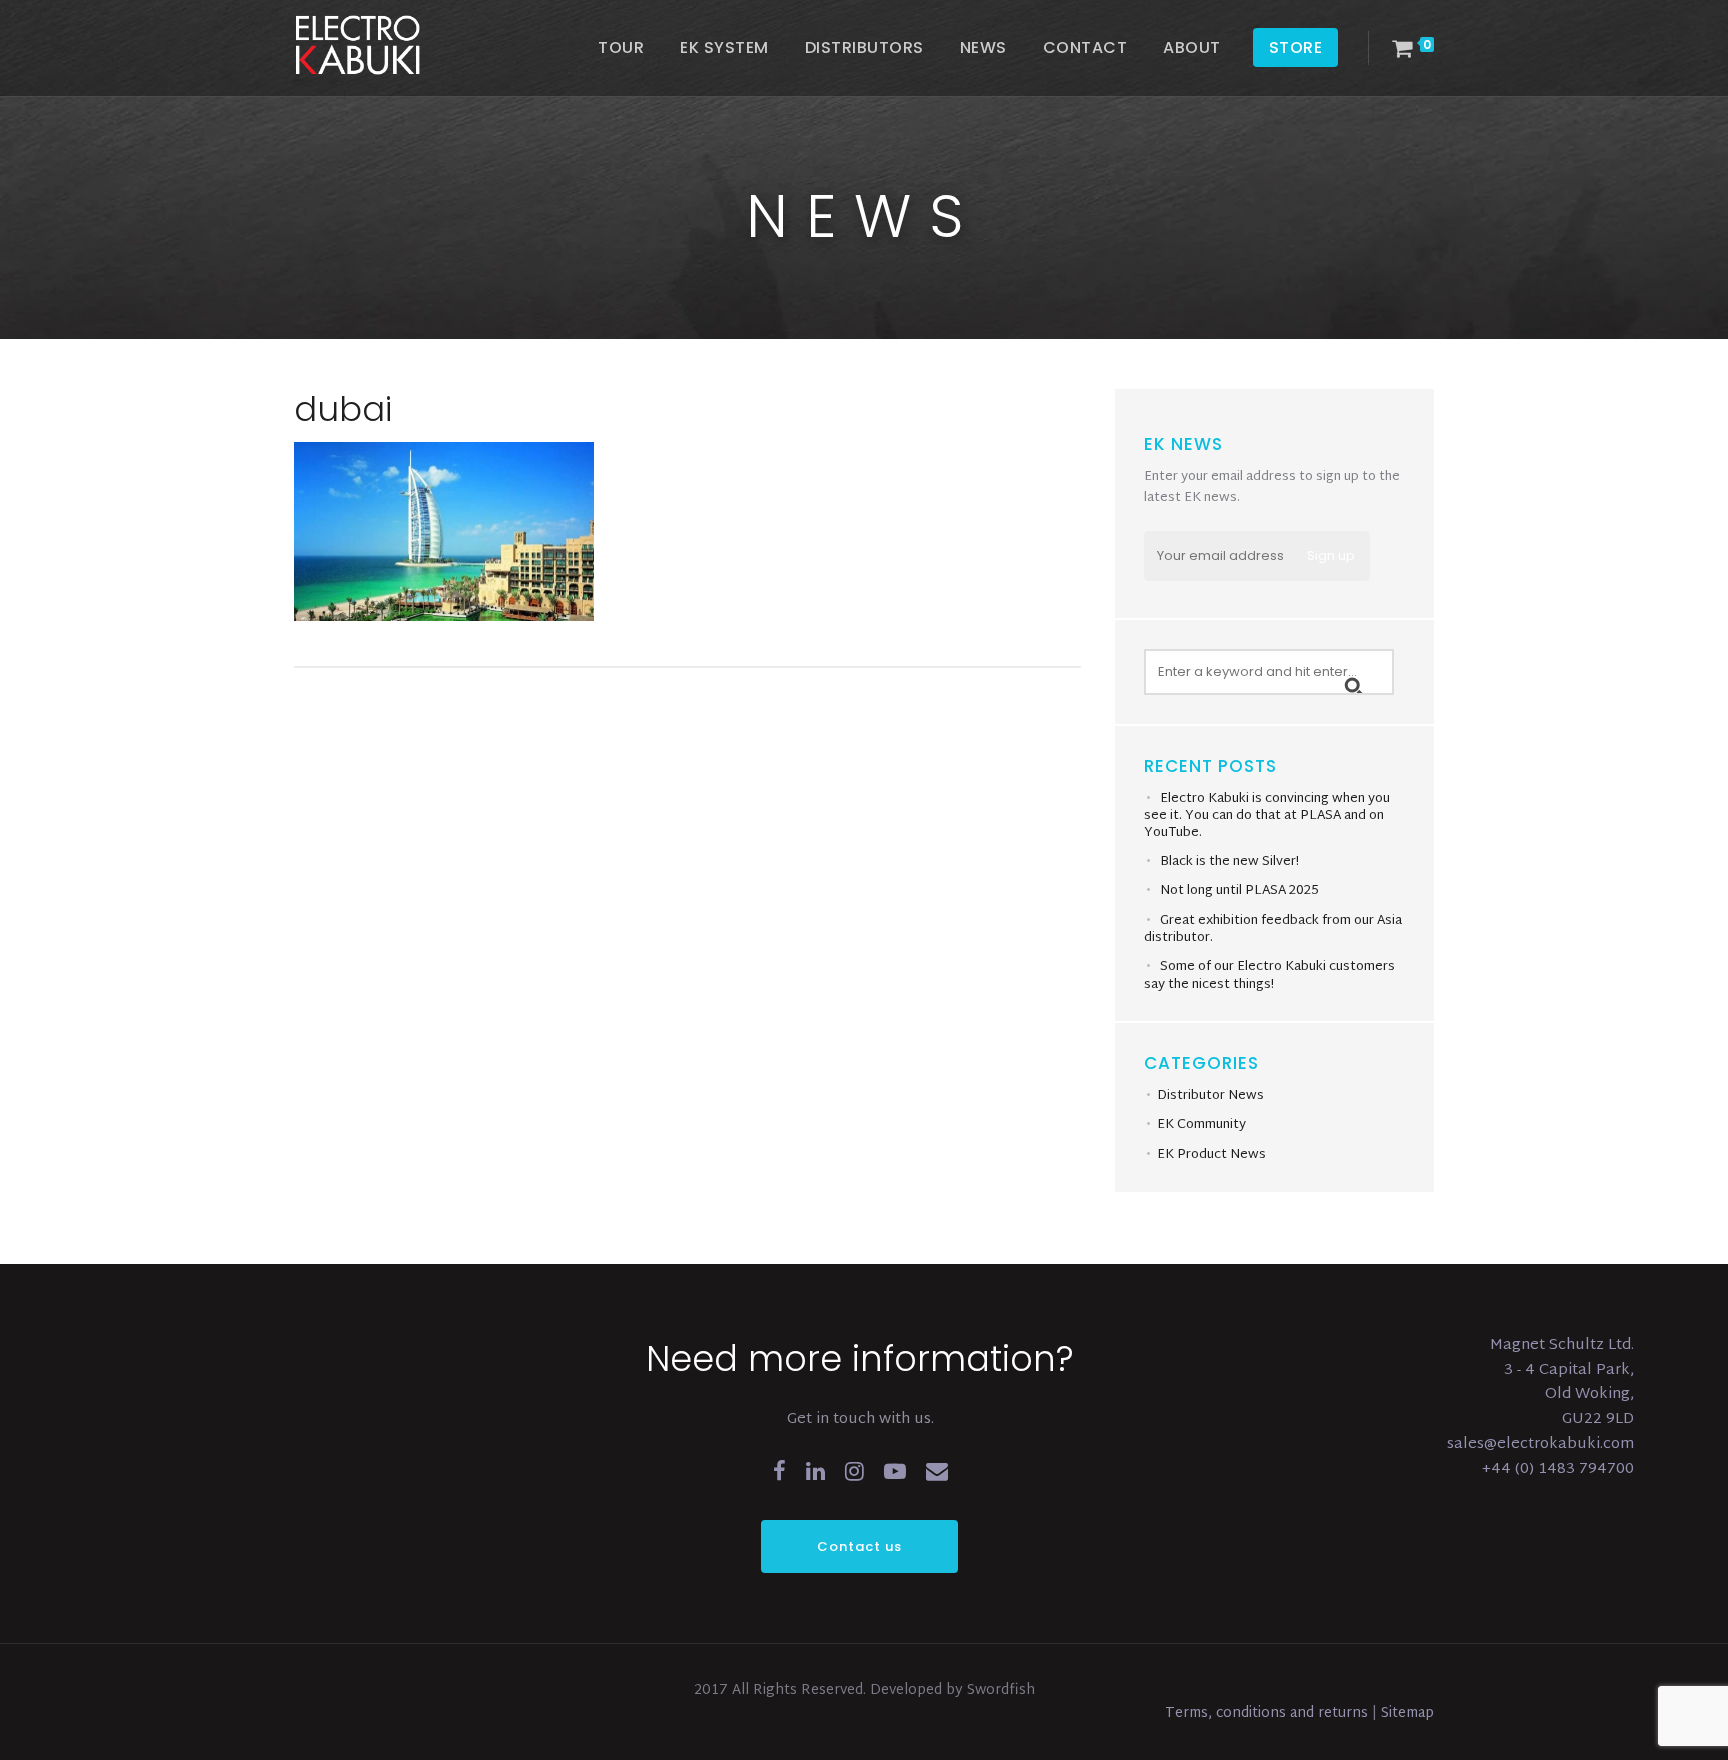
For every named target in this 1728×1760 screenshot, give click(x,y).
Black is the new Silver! (1229, 862)
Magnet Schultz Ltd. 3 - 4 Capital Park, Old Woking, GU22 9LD (1562, 1382)
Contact (1085, 47)
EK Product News (1211, 1155)
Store (1296, 47)
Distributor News (1210, 1096)
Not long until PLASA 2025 (1239, 891)
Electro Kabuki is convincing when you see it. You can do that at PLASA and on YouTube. (1267, 816)
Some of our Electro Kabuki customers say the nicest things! (1269, 976)
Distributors (864, 47)
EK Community (1201, 1125)
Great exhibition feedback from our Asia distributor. (1273, 930)
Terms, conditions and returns (1268, 1713)
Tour (621, 47)
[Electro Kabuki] (384, 45)
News (983, 47)
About (1192, 47)
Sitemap (1407, 1713)
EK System (724, 47)
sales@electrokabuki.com (1540, 1444)
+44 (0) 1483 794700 (1558, 1469)
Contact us (859, 1546)
